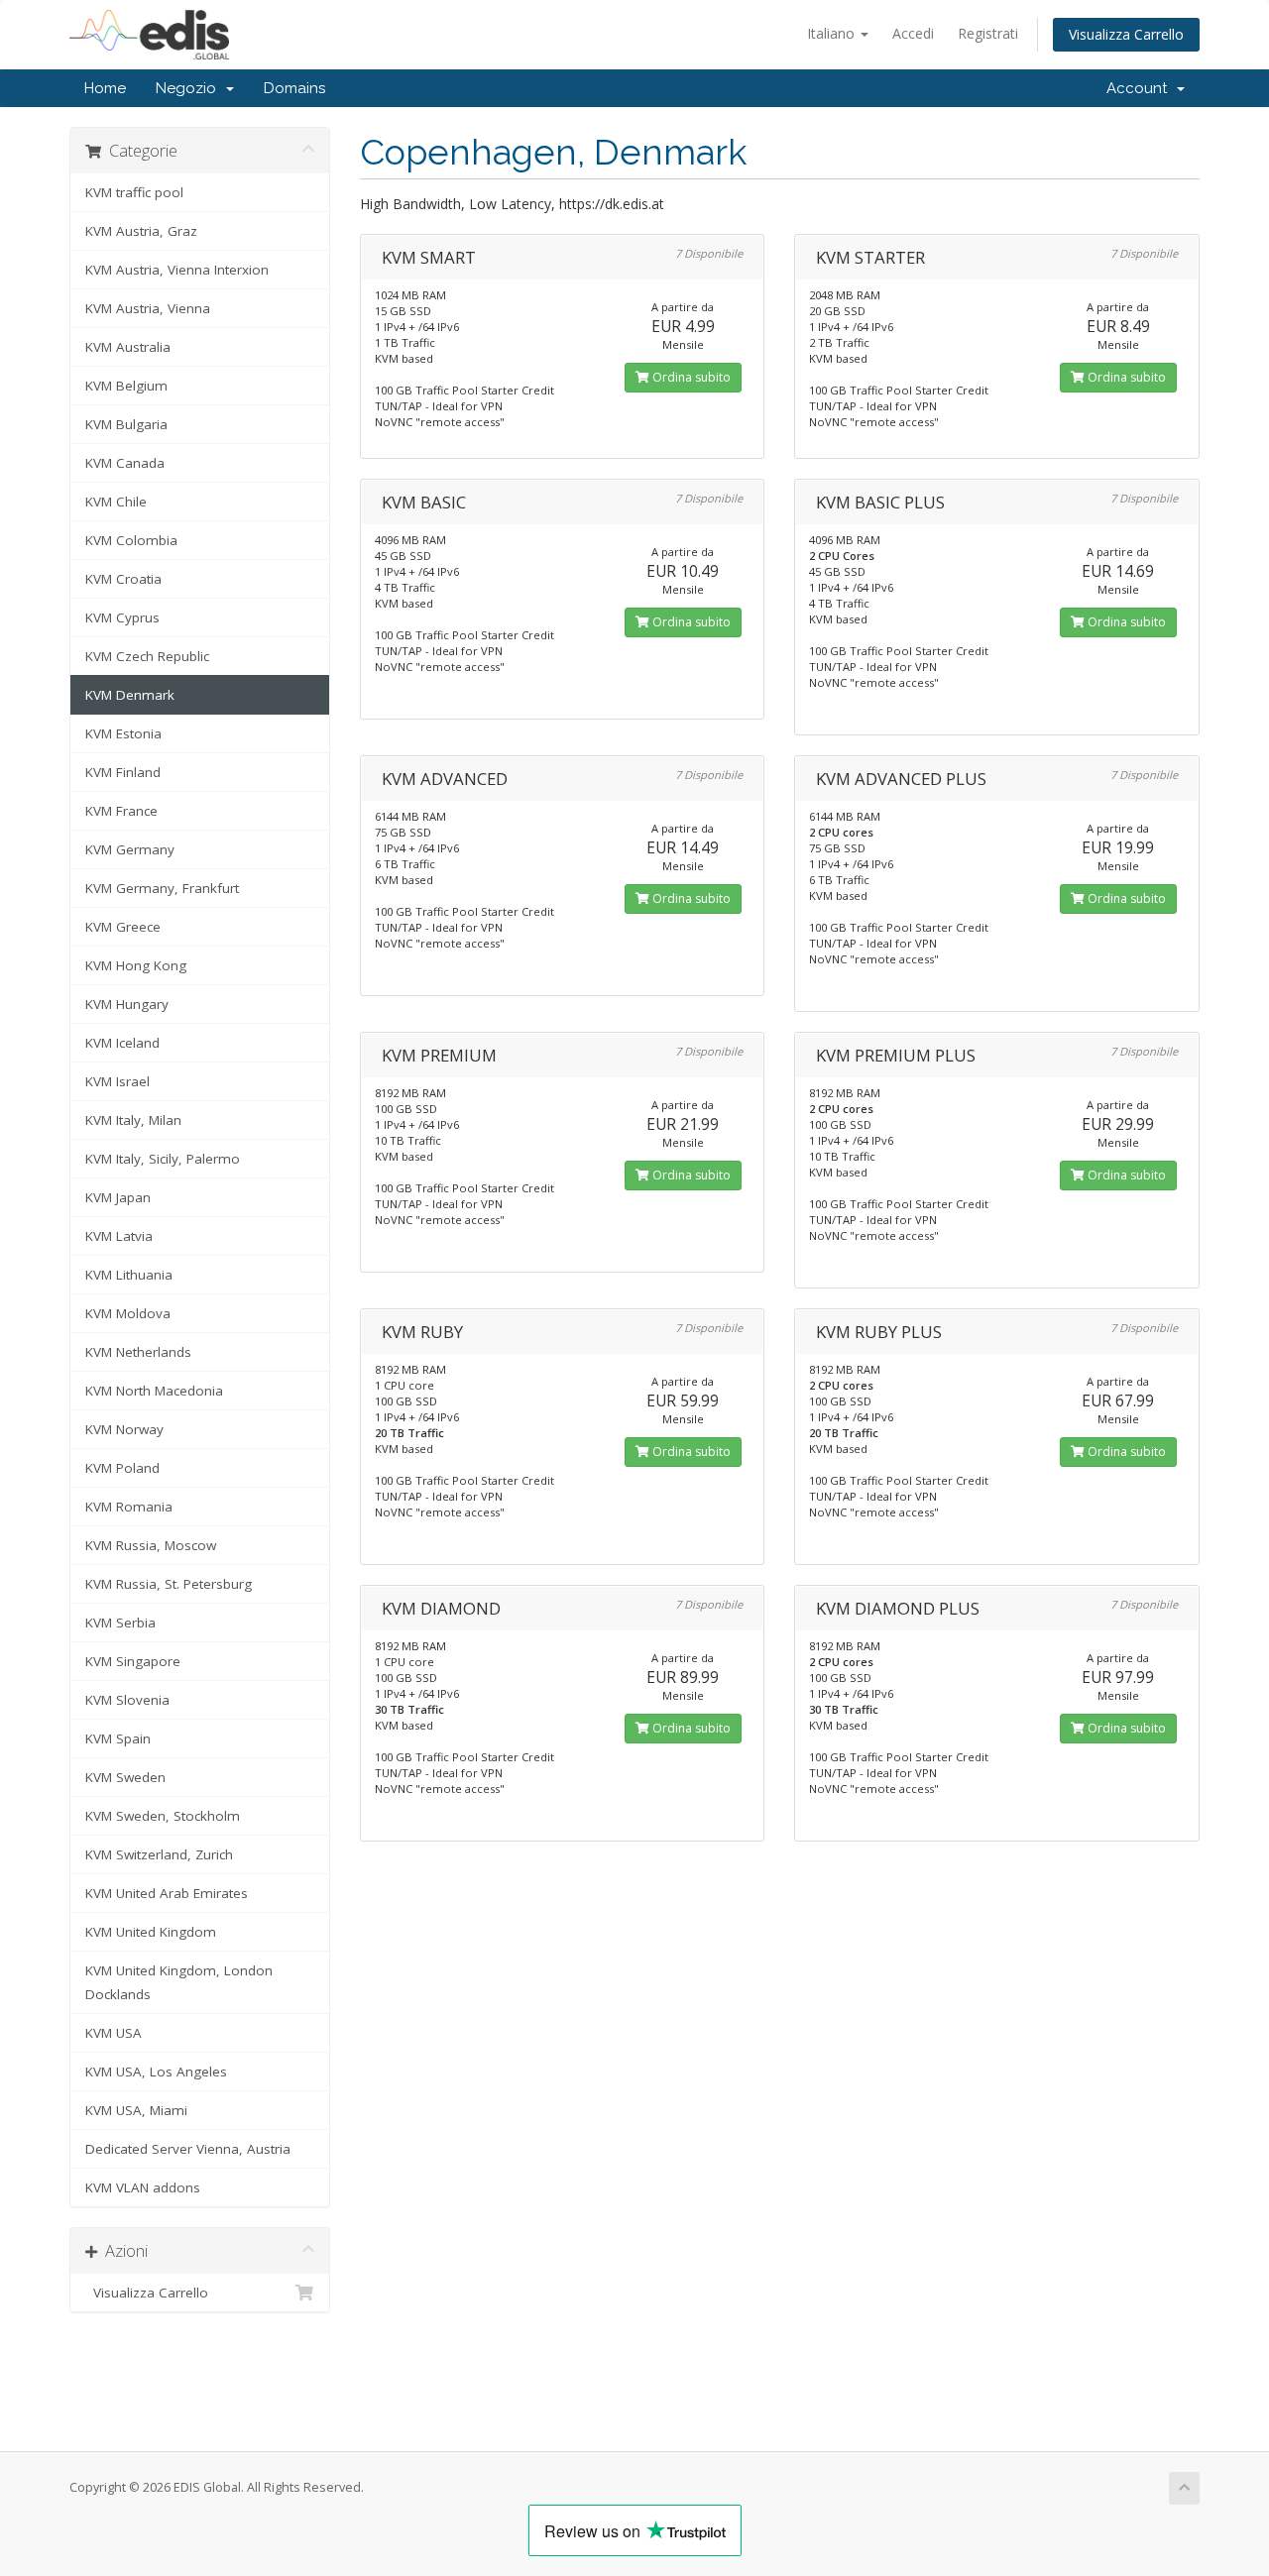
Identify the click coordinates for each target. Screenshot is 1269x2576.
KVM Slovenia (127, 1700)
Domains (294, 88)
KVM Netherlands (138, 1352)
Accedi (913, 33)
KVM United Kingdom (151, 1932)
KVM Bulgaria (126, 424)
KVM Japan (118, 1197)
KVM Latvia (119, 1236)
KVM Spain (118, 1738)
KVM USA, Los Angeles (156, 2072)
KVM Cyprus (122, 617)
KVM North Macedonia (154, 1391)
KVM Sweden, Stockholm (163, 1816)
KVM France (121, 811)
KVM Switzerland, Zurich (159, 1854)
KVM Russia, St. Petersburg (169, 1584)
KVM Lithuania (129, 1275)
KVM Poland (122, 1468)
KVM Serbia (120, 1623)
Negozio (190, 88)
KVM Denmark (130, 695)
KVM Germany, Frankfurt (162, 888)
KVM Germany (130, 849)
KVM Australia (128, 347)
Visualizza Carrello (1126, 34)
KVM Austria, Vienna (148, 308)
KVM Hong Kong (136, 965)
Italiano (833, 33)
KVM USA (114, 2033)
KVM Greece (123, 927)
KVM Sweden (125, 1777)
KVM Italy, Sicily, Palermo (163, 1159)
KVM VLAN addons (143, 2187)
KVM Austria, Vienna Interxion (177, 270)
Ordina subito (690, 377)
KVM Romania (129, 1507)
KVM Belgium (126, 386)
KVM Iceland (122, 1043)
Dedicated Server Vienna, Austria (188, 2149)
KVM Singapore (133, 1661)
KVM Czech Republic (147, 656)
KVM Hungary (127, 1004)
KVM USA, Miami (136, 2110)
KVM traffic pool (134, 192)
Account (1141, 88)
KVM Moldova (128, 1313)
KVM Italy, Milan (133, 1120)
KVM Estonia (123, 733)
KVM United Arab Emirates (167, 1893)
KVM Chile (116, 502)
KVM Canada (125, 463)
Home (105, 88)
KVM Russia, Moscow (151, 1545)
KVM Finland (123, 772)
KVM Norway (124, 1429)
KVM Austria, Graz (141, 231)
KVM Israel (117, 1081)
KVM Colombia (131, 540)
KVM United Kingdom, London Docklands (179, 1982)
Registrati (988, 33)
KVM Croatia (123, 579)
